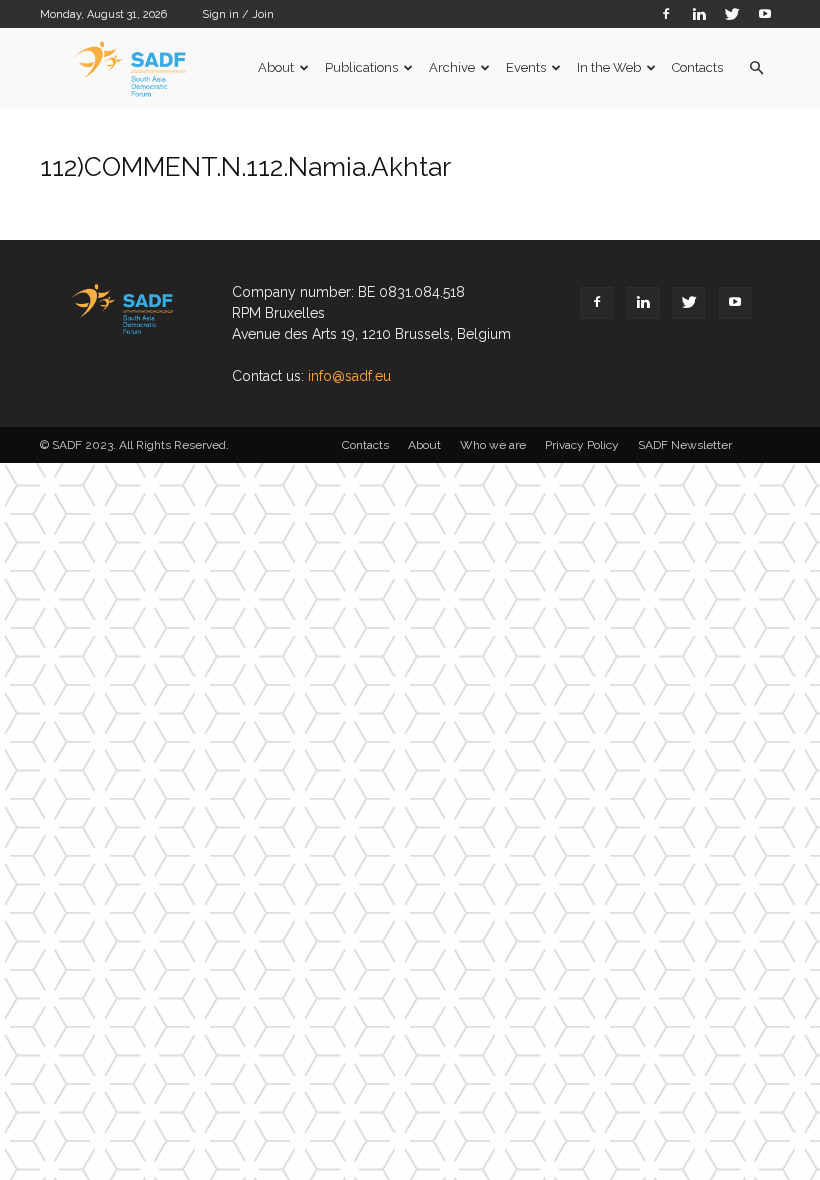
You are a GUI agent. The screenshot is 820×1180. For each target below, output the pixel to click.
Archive (452, 67)
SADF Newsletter (685, 445)
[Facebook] (666, 13)
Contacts (697, 67)
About (276, 67)
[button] (756, 68)
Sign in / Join (238, 14)
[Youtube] (765, 13)
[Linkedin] (699, 13)
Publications (361, 67)
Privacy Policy (582, 445)
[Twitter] (732, 13)
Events (526, 67)
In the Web (609, 67)
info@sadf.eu (349, 376)
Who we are (493, 445)
